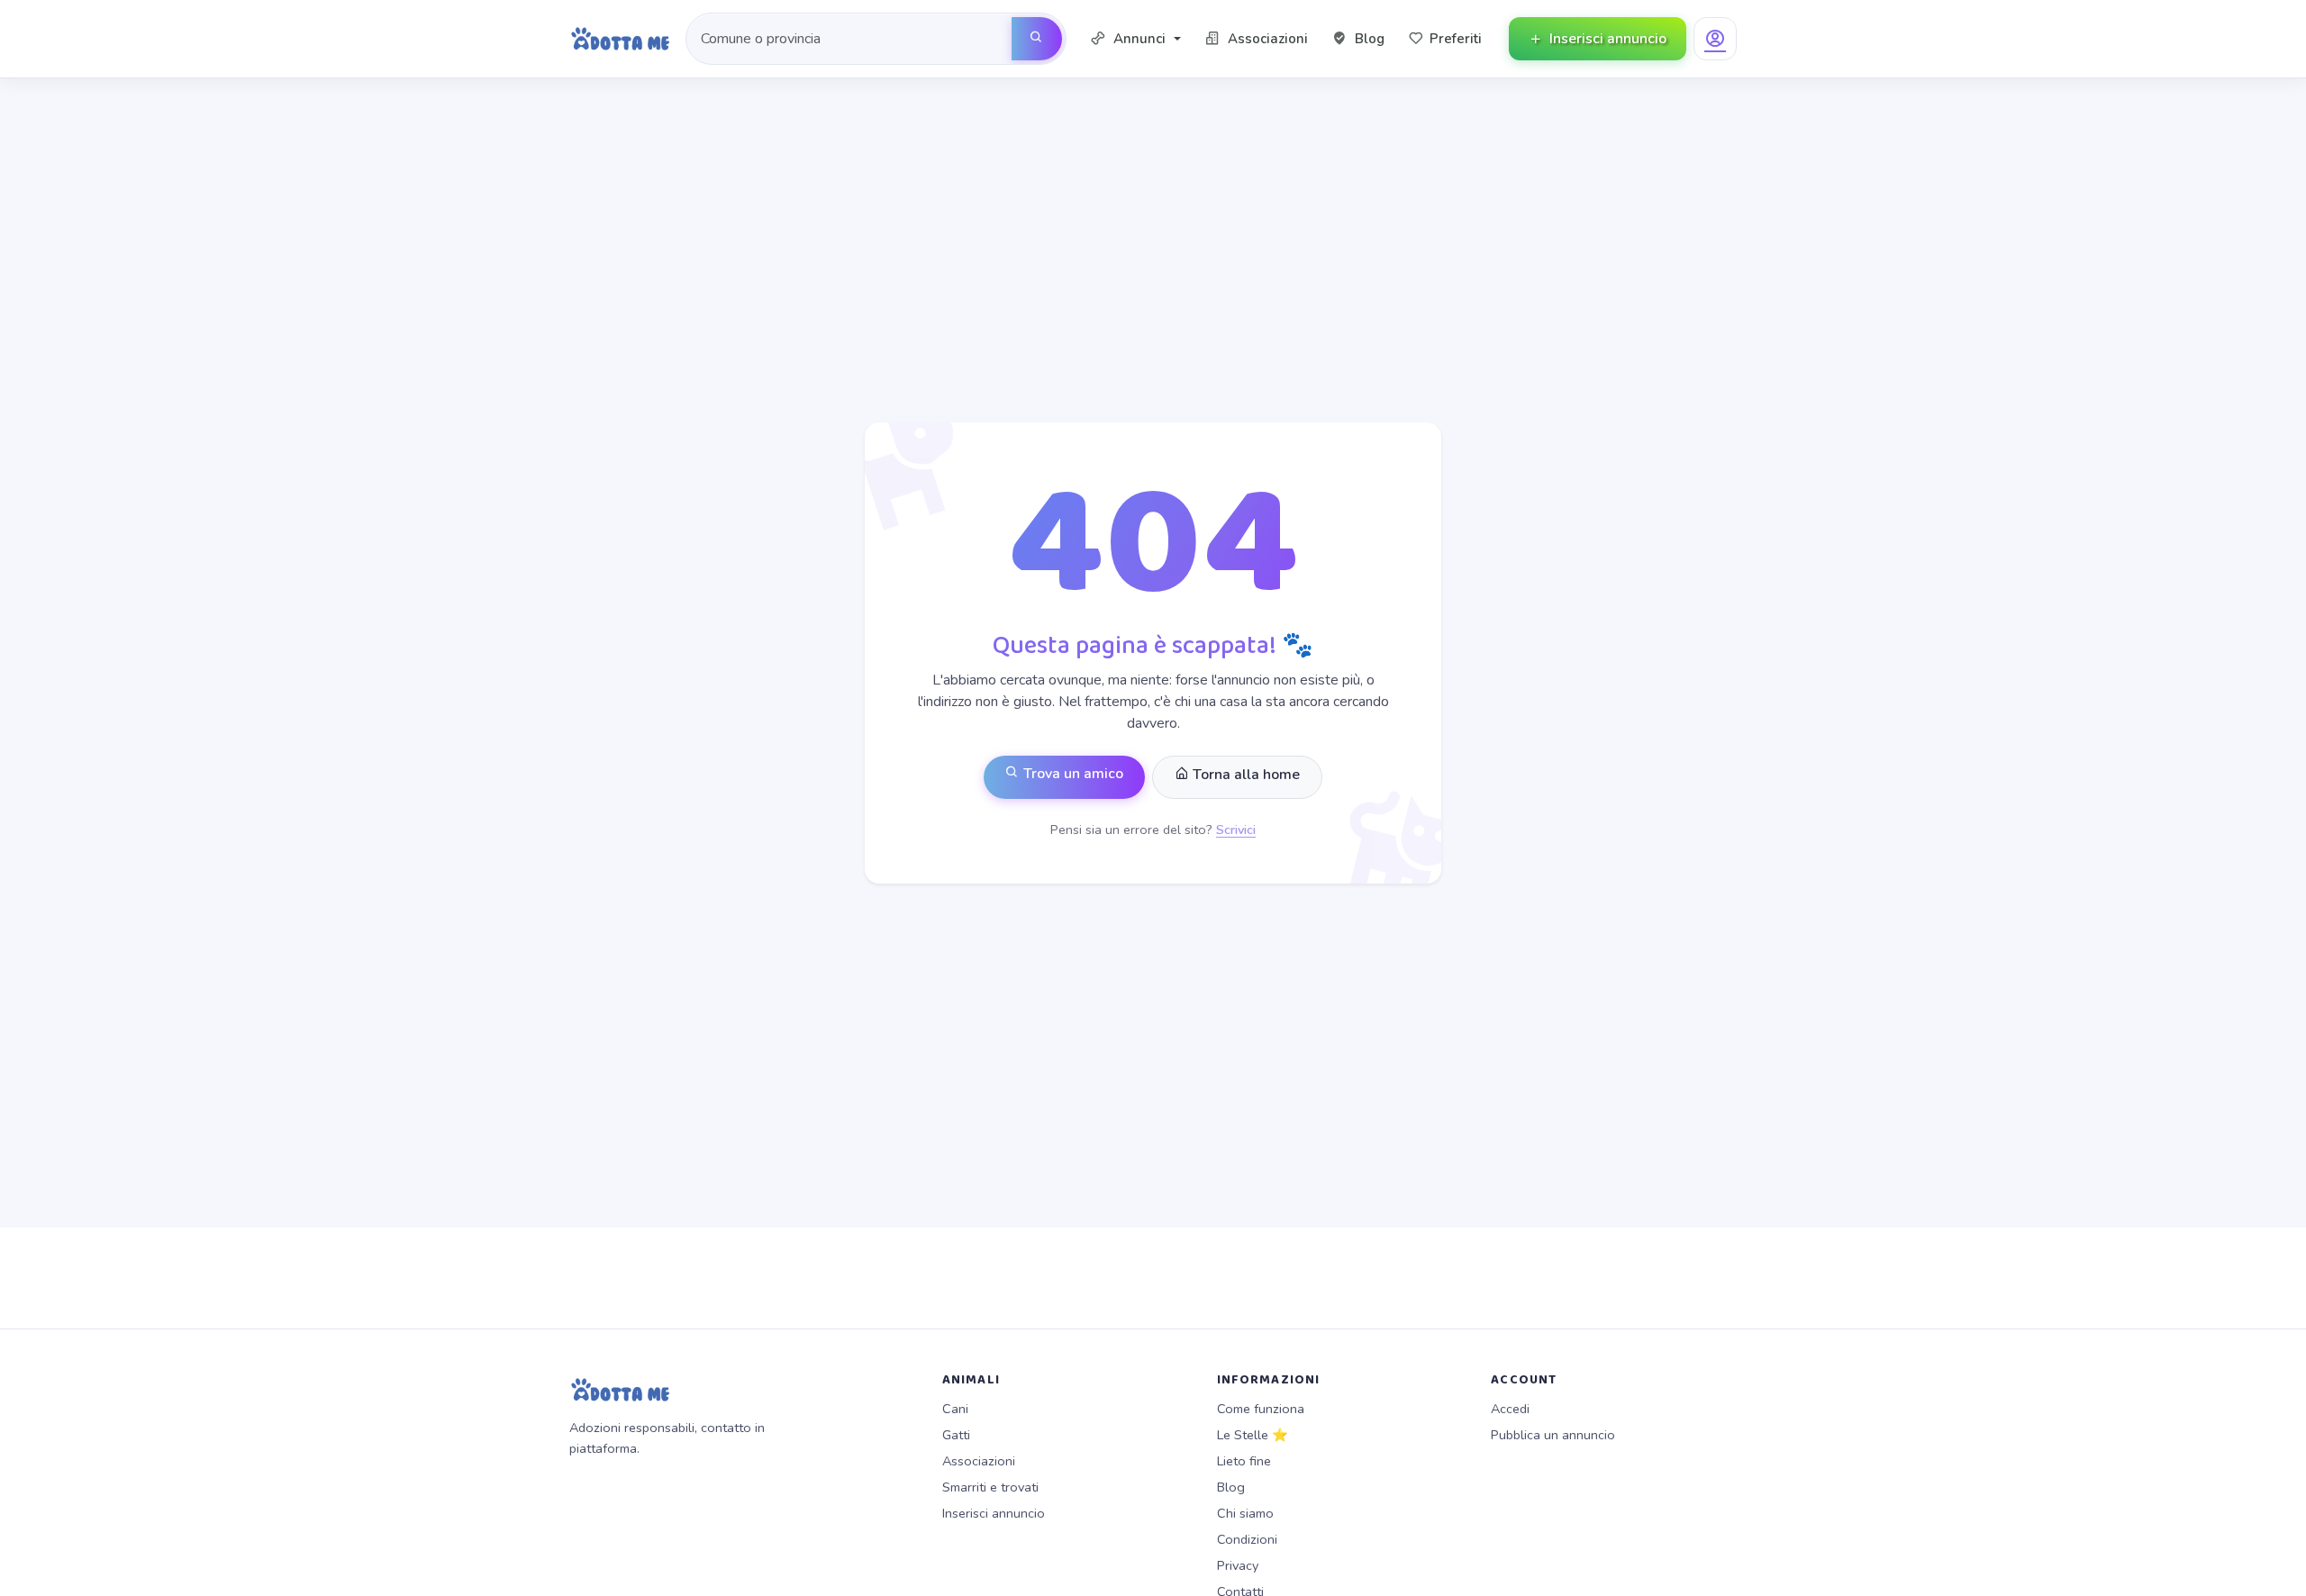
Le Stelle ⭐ (1253, 1435)
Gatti (956, 1435)
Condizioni (1247, 1539)
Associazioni (979, 1461)
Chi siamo (1245, 1513)
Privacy (1238, 1565)
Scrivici (1236, 830)
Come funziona (1261, 1409)
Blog (1231, 1487)
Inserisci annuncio (994, 1513)
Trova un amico (1071, 774)
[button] (1135, 39)
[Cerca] (1037, 39)
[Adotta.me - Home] (620, 39)
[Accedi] (1715, 39)
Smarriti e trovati (990, 1487)
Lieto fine (1244, 1461)
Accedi (1510, 1409)
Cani (955, 1409)
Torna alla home (1244, 775)
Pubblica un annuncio (1553, 1435)
